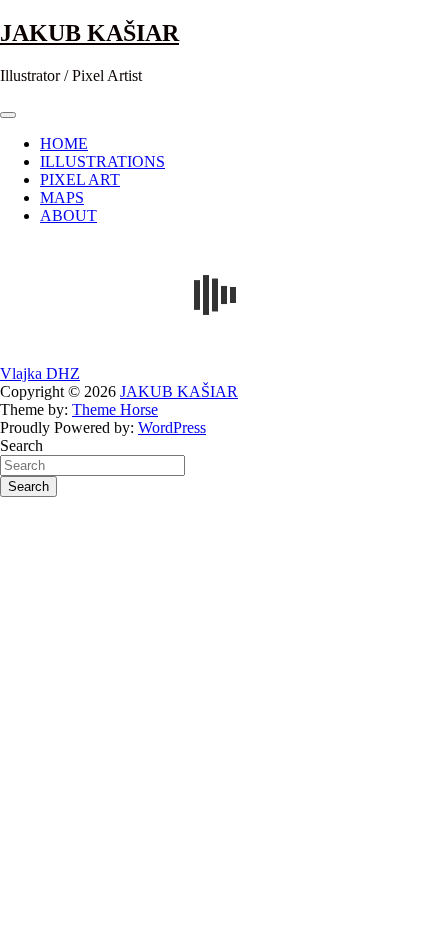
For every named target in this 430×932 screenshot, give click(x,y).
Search (21, 445)
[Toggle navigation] (8, 115)
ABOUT (68, 215)
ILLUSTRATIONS (102, 161)
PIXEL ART (80, 179)
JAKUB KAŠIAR (89, 33)
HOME (64, 143)
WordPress (172, 427)
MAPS (62, 197)
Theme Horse (115, 409)
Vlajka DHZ (40, 373)
